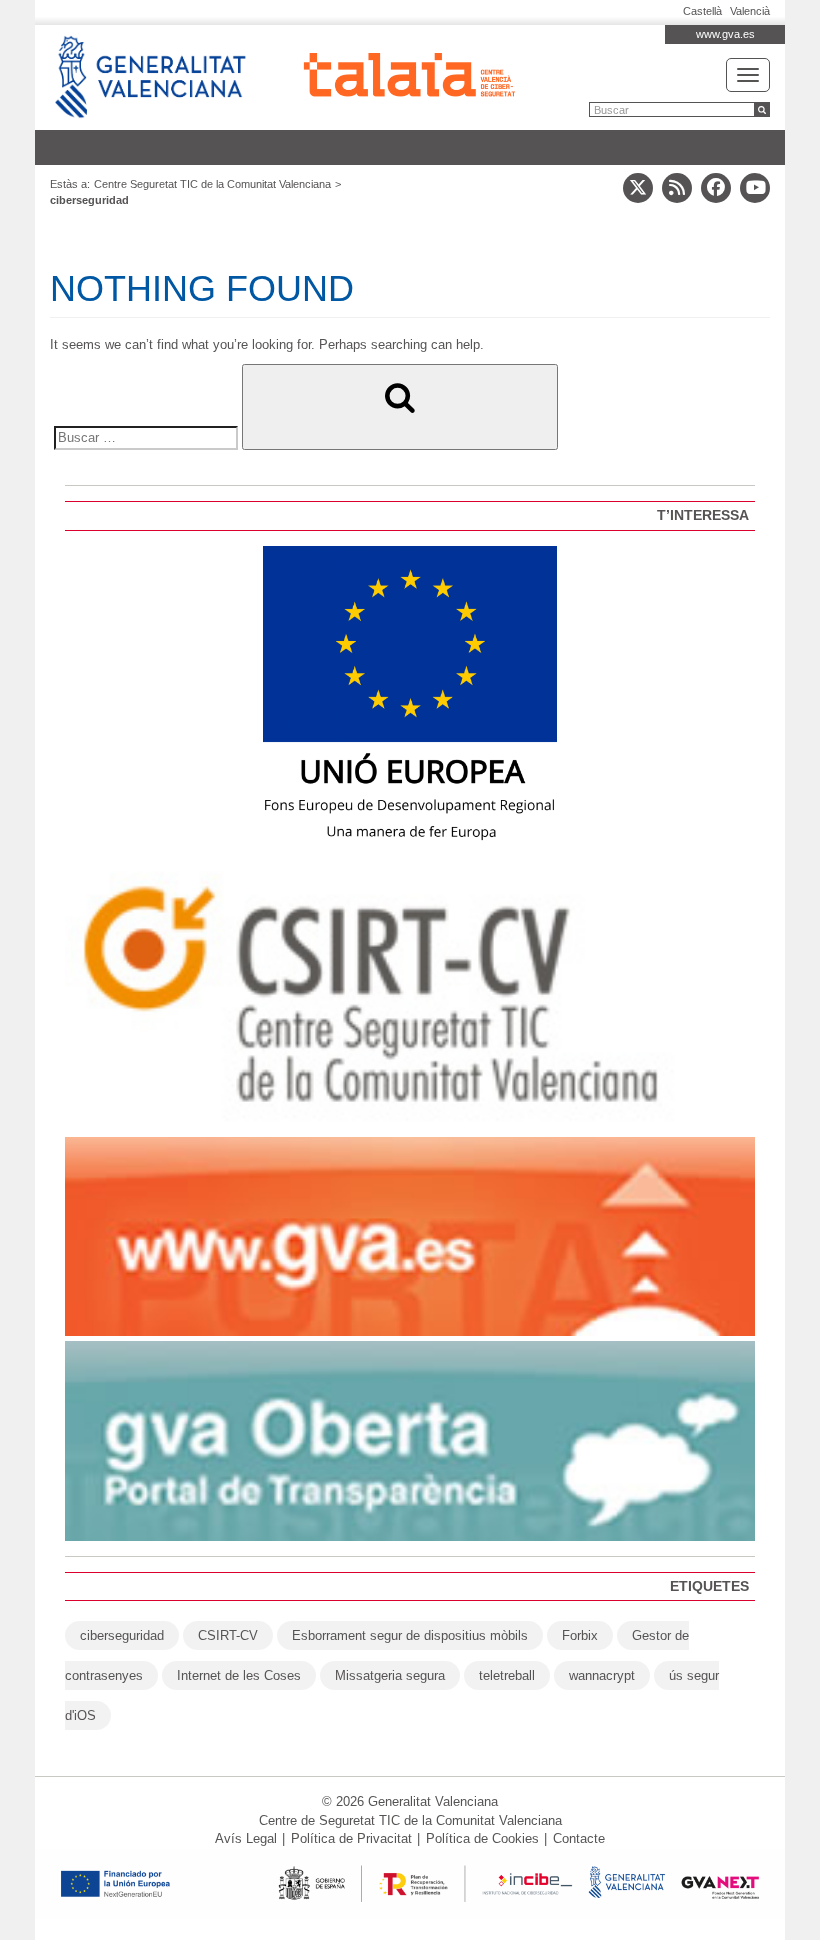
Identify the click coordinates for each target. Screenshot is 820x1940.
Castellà (702, 11)
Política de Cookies (482, 1838)
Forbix (580, 1635)
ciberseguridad (122, 1635)
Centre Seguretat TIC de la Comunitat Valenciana (212, 184)
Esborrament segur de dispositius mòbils (410, 1635)
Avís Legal (246, 1838)
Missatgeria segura (390, 1675)
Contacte (579, 1838)
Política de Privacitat (351, 1838)
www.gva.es (725, 34)
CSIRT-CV (228, 1635)
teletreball (507, 1675)
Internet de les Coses (239, 1675)
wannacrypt (602, 1675)
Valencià (750, 11)
